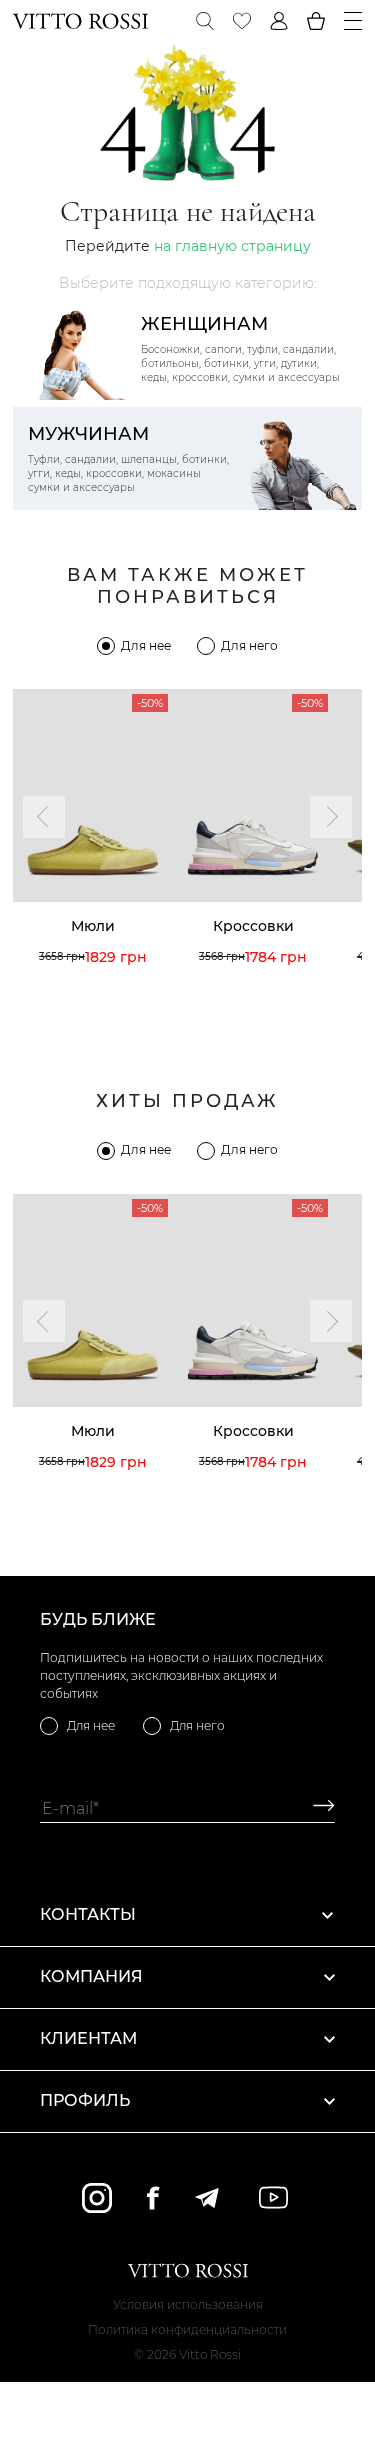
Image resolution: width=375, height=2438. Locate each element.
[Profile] (279, 21)
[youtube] (273, 2197)
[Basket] (316, 21)
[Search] (205, 21)
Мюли (93, 926)
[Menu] (353, 21)
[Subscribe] (316, 1808)
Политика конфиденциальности (187, 2329)
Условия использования (188, 2304)
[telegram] (206, 2198)
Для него (249, 645)
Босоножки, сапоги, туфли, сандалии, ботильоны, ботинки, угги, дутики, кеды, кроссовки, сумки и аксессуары (240, 348)
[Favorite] (242, 21)
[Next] (331, 817)
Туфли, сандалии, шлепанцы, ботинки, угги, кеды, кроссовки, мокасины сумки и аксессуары (128, 458)
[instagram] (97, 2198)
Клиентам (88, 2038)
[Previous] (44, 817)
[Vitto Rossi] (80, 21)
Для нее (146, 645)
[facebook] (153, 2197)
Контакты (88, 1914)
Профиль (85, 2100)
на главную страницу (232, 246)
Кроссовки (253, 926)
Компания (91, 1976)
